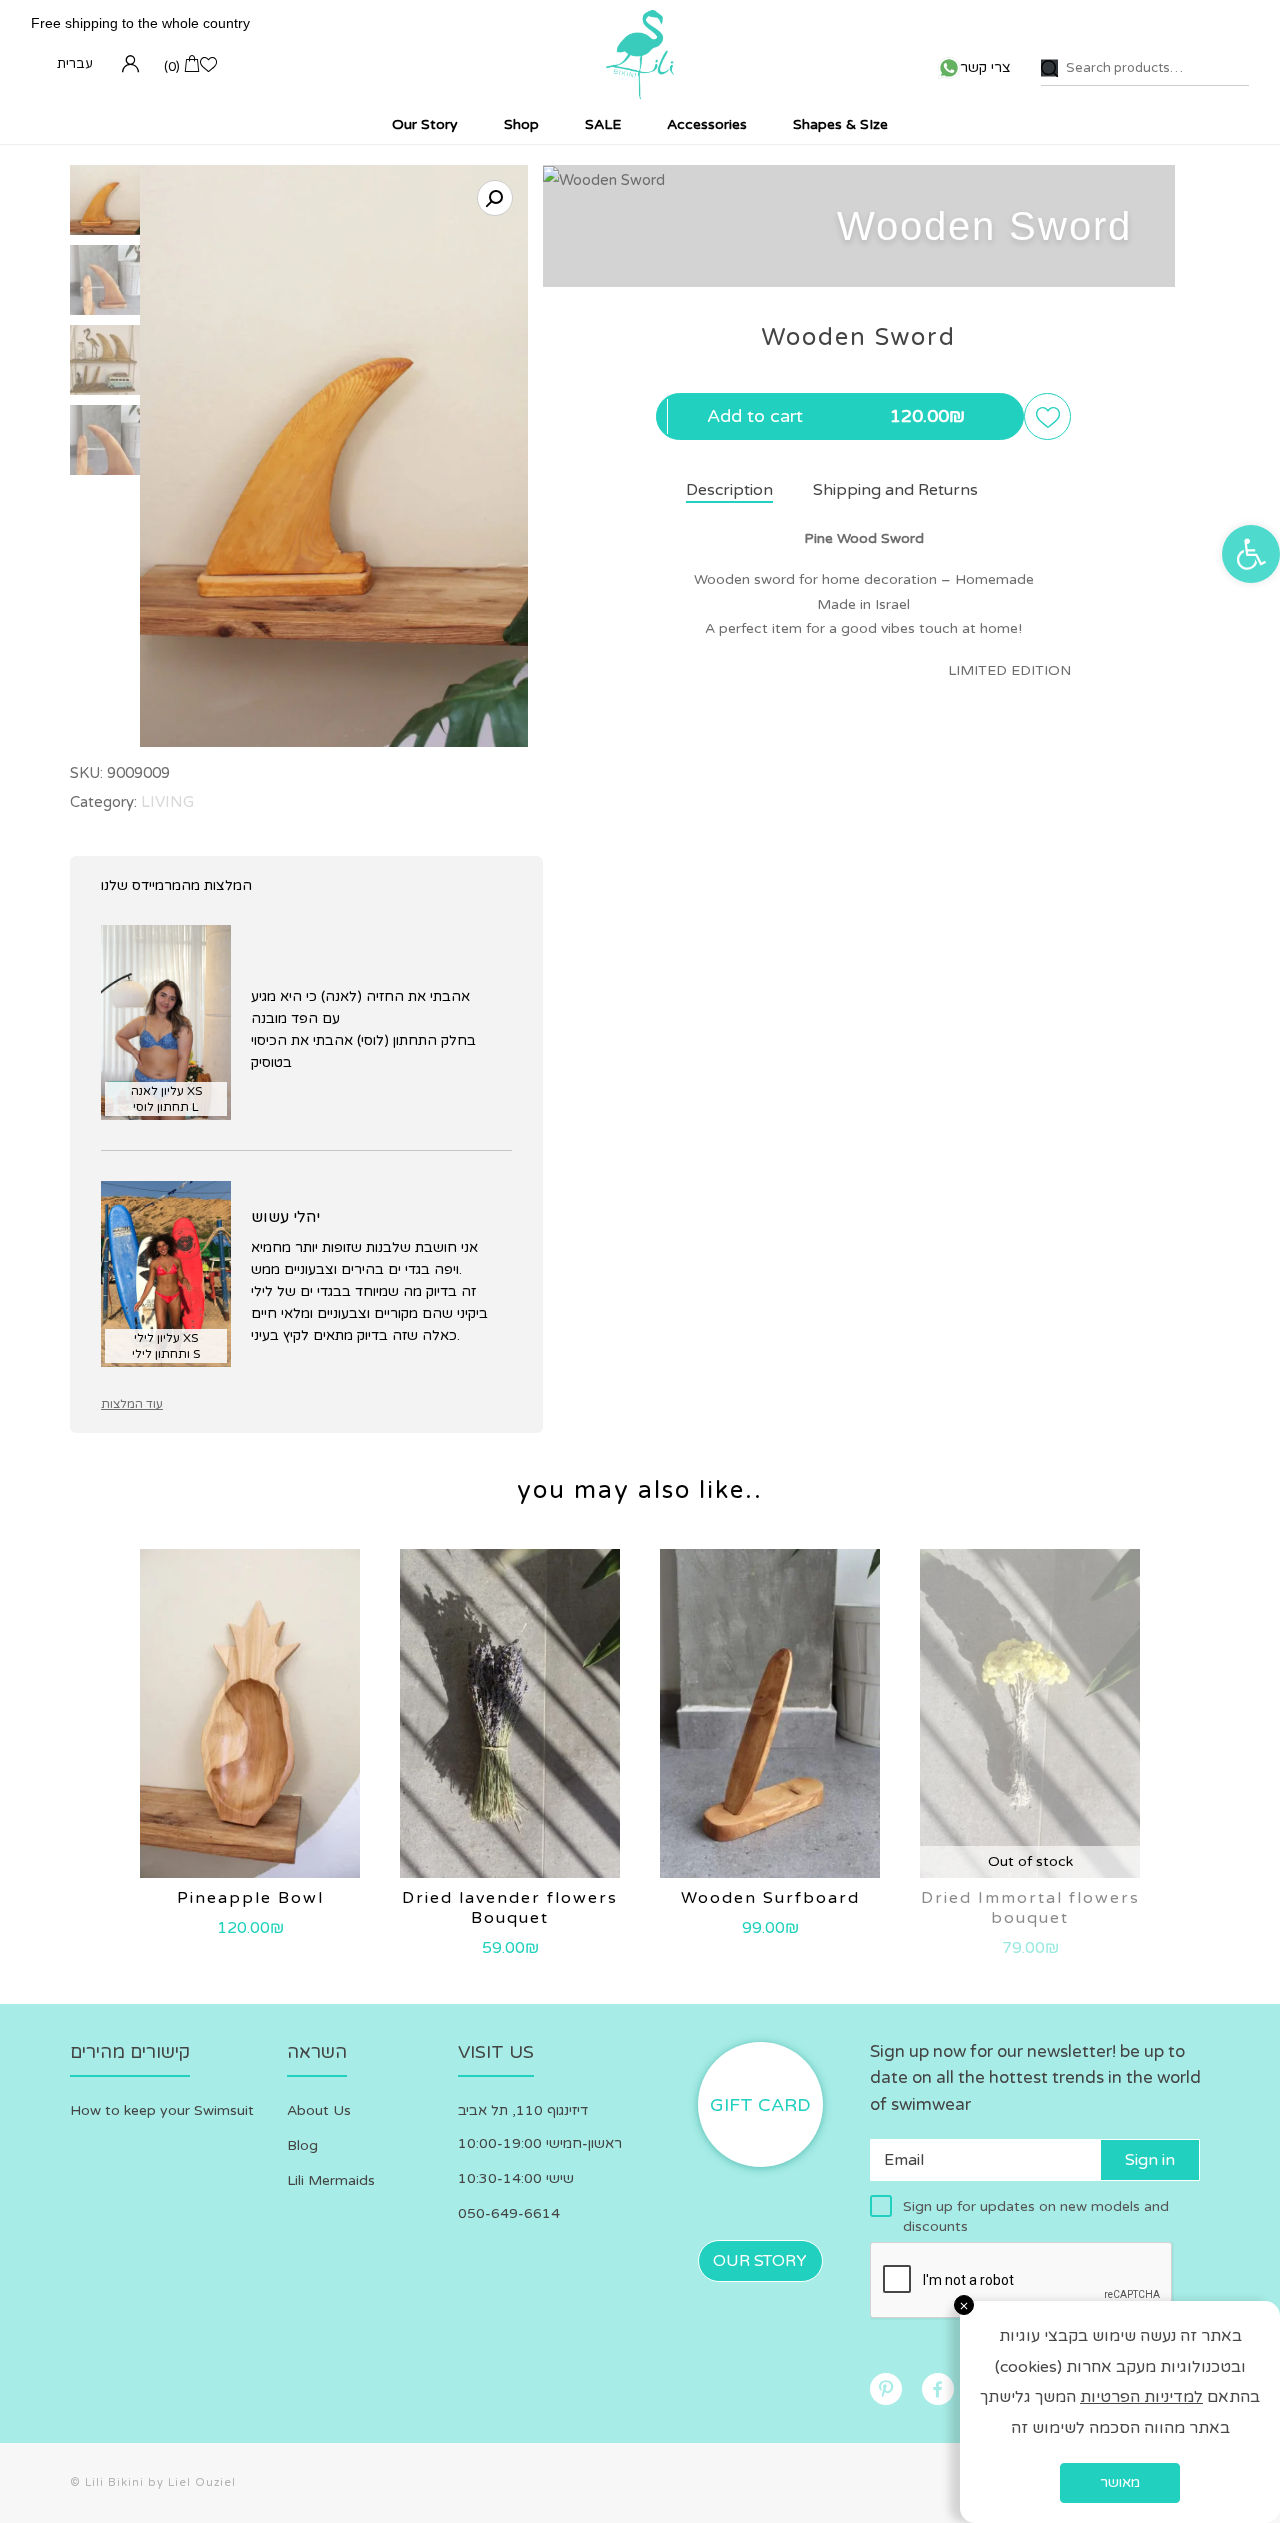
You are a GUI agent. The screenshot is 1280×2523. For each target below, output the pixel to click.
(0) (172, 66)
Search (1049, 68)
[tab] (709, 491)
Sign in (1150, 2160)
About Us (319, 2110)
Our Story (760, 2261)
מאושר (1120, 2482)
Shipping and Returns (895, 490)
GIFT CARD (760, 2105)
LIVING (167, 802)
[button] (1251, 554)
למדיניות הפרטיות (1141, 2397)
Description (729, 490)
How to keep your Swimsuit (162, 2110)
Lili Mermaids (331, 2180)
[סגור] (964, 2305)
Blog (302, 2145)
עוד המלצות (132, 1404)
